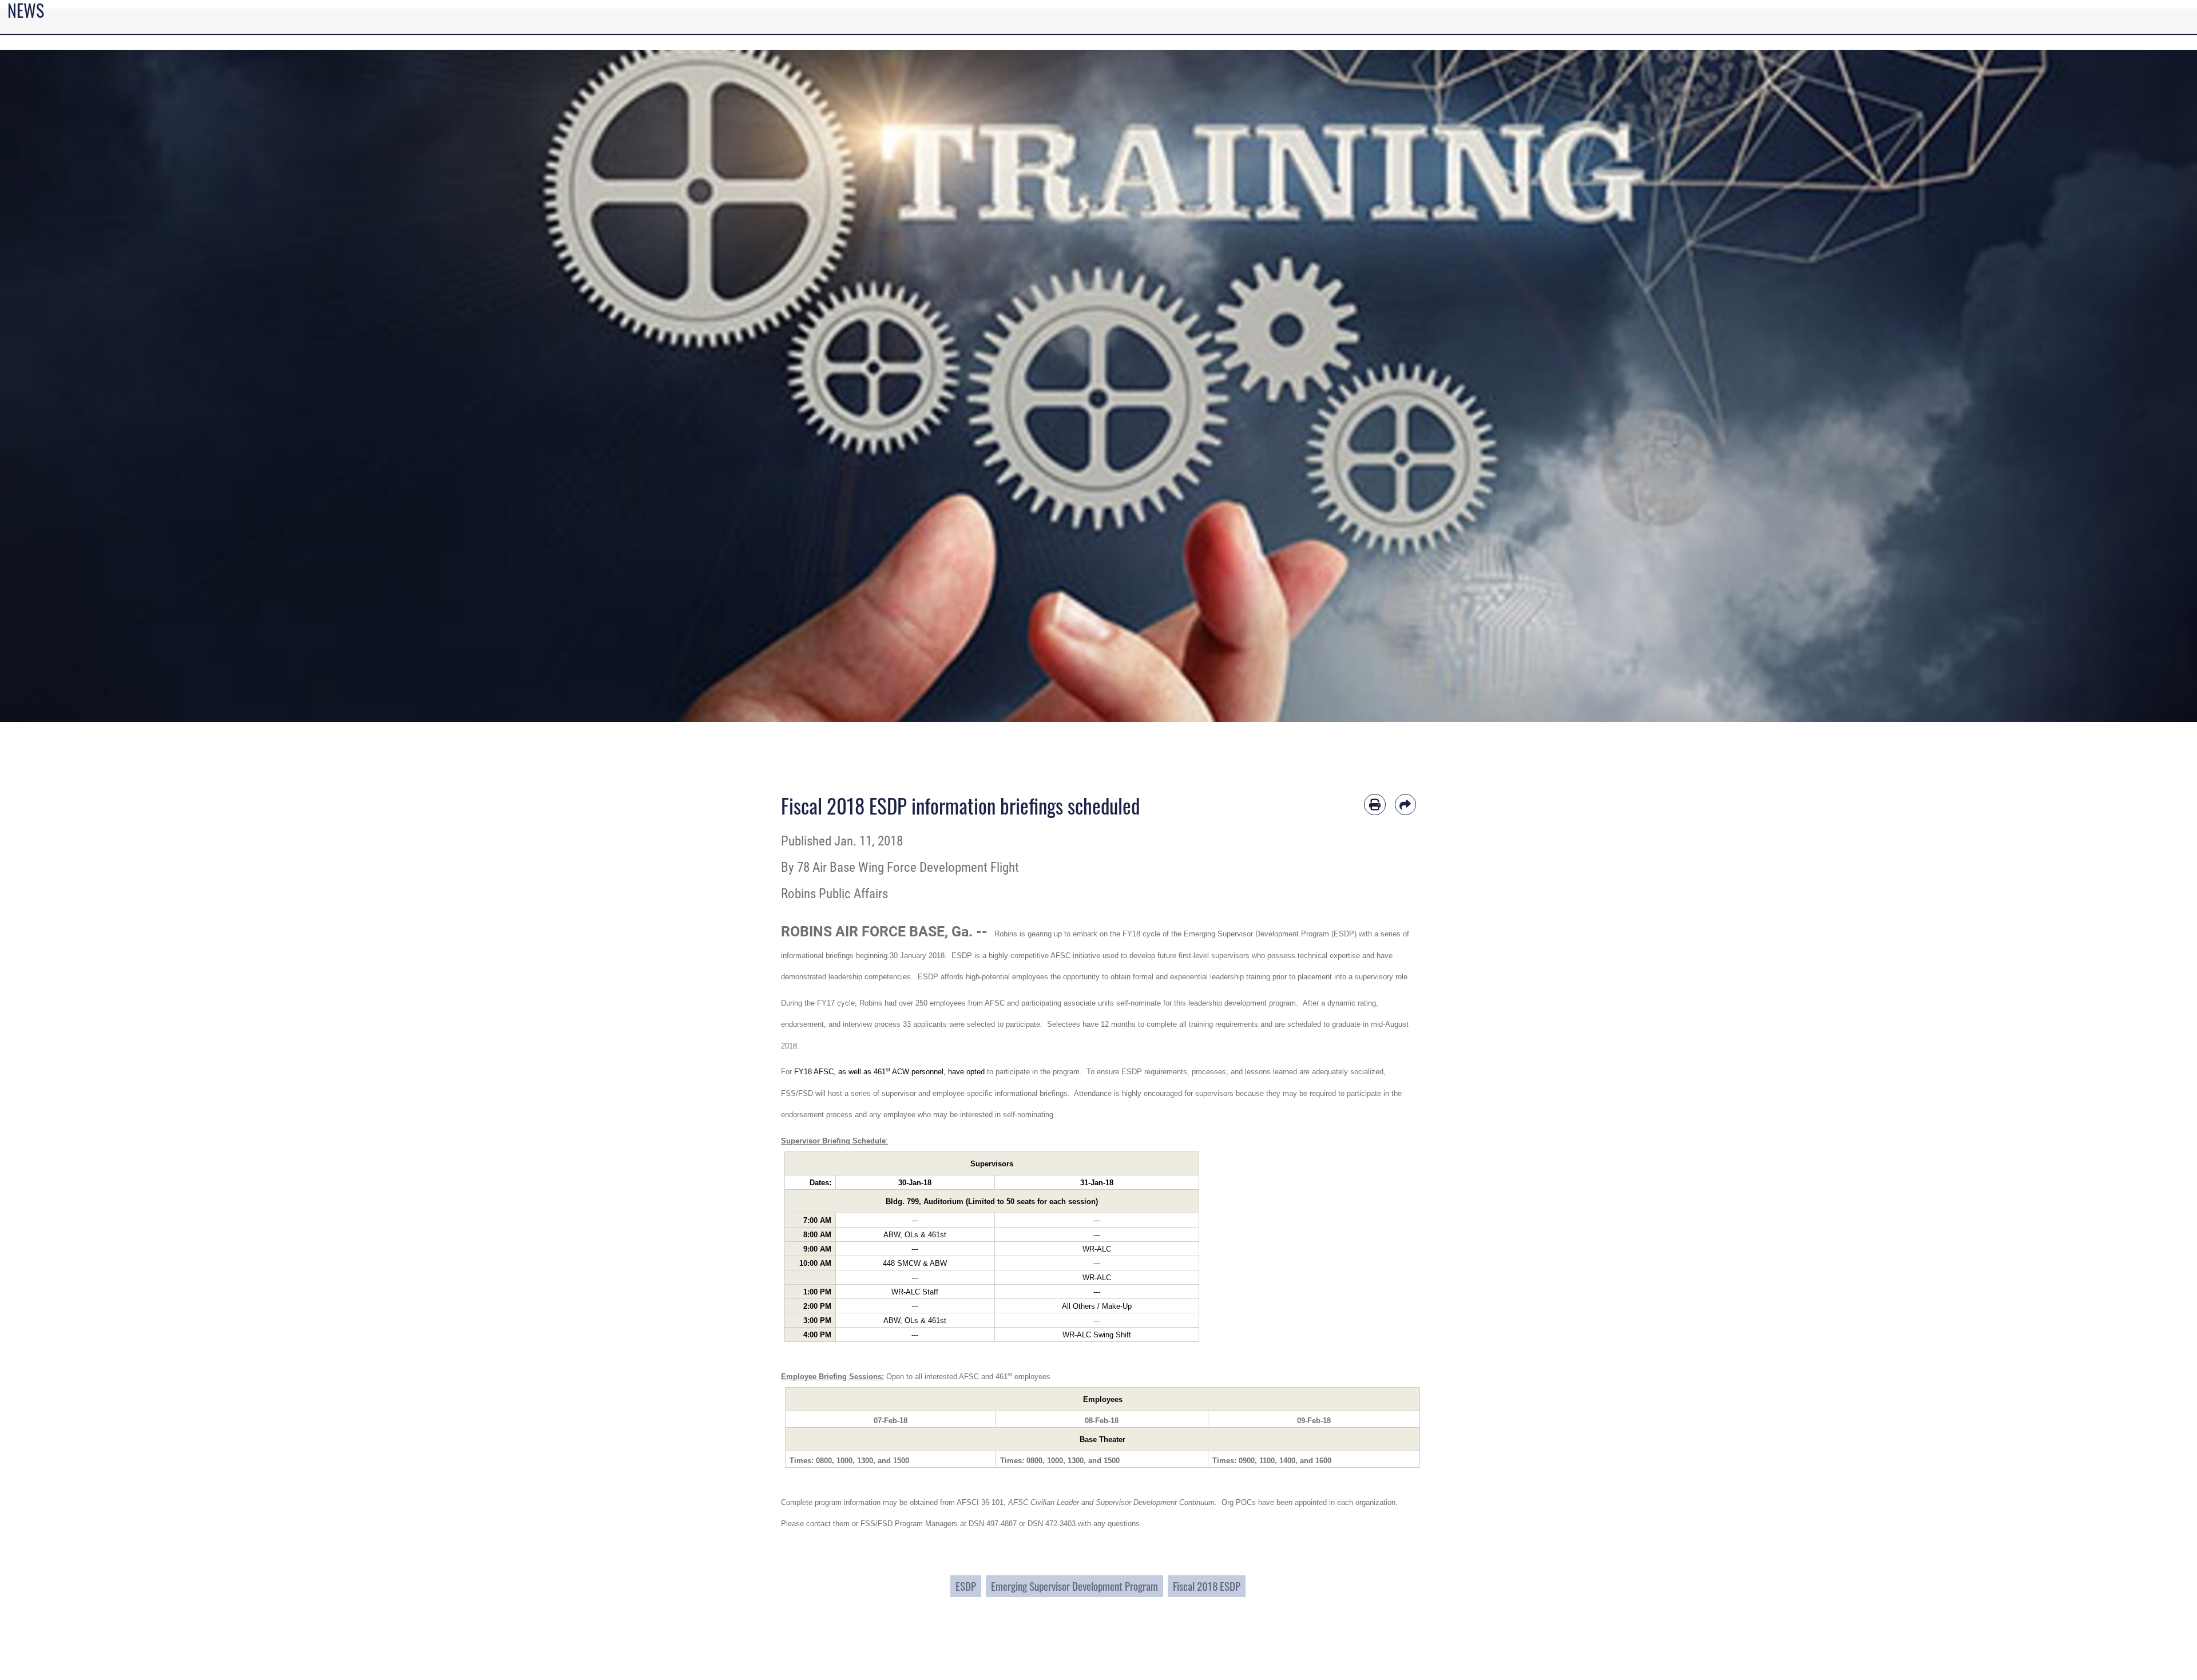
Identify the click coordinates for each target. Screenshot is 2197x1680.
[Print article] (1375, 805)
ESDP (966, 1586)
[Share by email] (1406, 805)
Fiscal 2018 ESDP (1207, 1586)
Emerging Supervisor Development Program (1074, 1586)
